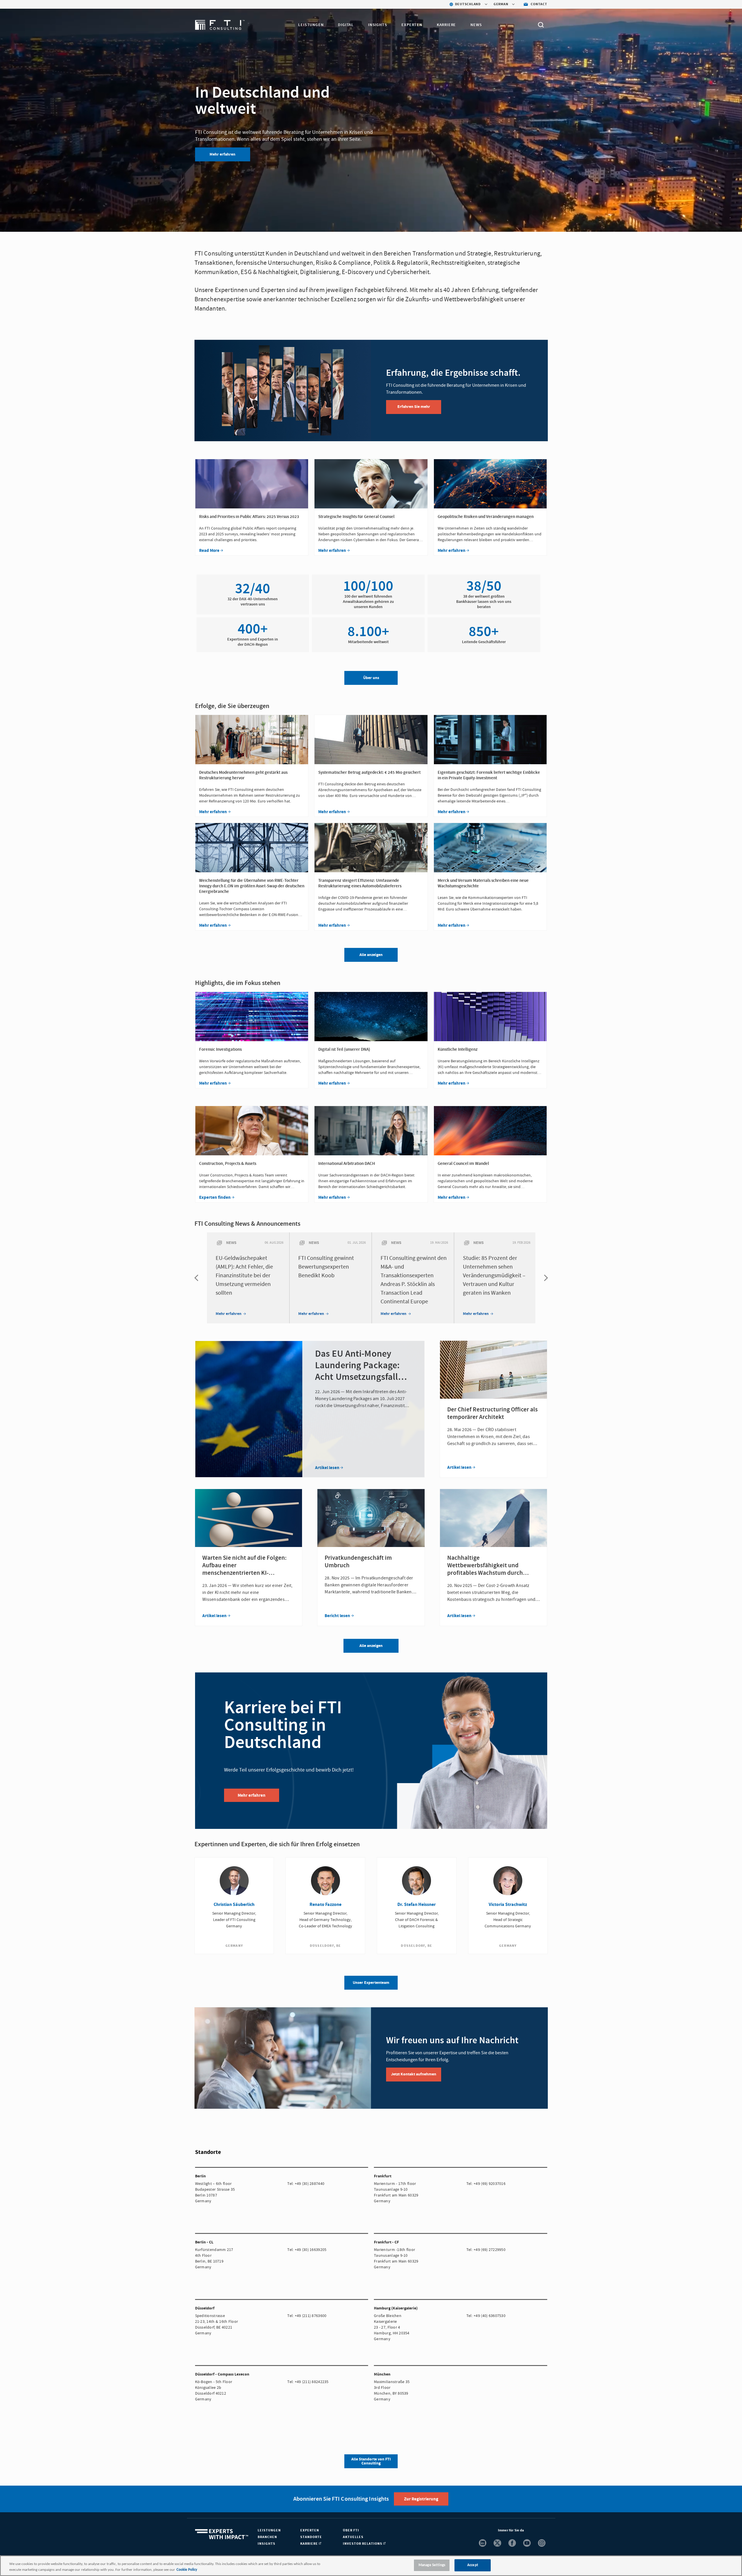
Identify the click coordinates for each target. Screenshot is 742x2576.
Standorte (311, 2537)
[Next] (544, 1278)
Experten (412, 25)
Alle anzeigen (371, 1646)
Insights (378, 25)
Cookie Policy (187, 2570)
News (476, 25)
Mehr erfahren (222, 154)
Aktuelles (353, 2537)
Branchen (267, 2537)
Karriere (446, 25)
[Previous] (198, 1278)
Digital (346, 25)
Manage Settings (432, 2565)
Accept (473, 2565)
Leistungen (311, 25)
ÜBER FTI (351, 2530)
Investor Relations (363, 2544)
